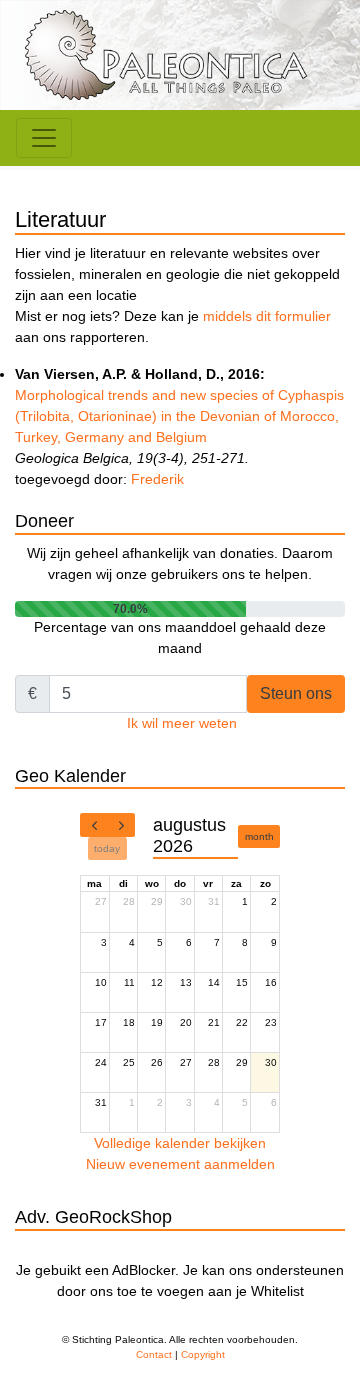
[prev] (94, 825)
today (107, 848)
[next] (121, 825)
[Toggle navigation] (44, 138)
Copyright (203, 1354)
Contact (154, 1354)
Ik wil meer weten (182, 723)
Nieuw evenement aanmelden (180, 1164)
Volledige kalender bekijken (180, 1143)
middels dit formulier (267, 316)
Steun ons (296, 693)
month (259, 836)
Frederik (157, 479)
